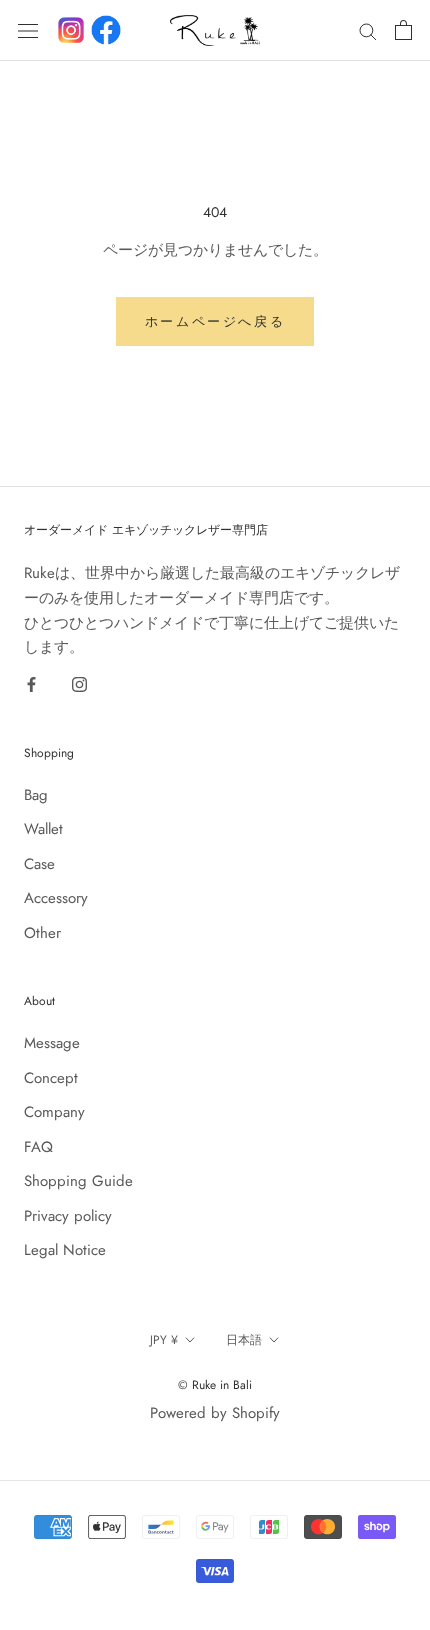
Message (52, 1043)
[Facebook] (106, 30)
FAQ (38, 1147)
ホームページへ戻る (215, 321)
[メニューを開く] (28, 30)
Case (39, 864)
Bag (36, 795)
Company (54, 1112)
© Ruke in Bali (215, 1385)
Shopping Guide (78, 1181)
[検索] (368, 30)
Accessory (56, 898)
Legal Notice (65, 1250)
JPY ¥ (164, 1340)
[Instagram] (79, 683)
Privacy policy (68, 1216)
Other (42, 933)
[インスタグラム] (71, 30)
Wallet (43, 829)
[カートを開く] (403, 30)
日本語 (244, 1340)
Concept (51, 1078)
